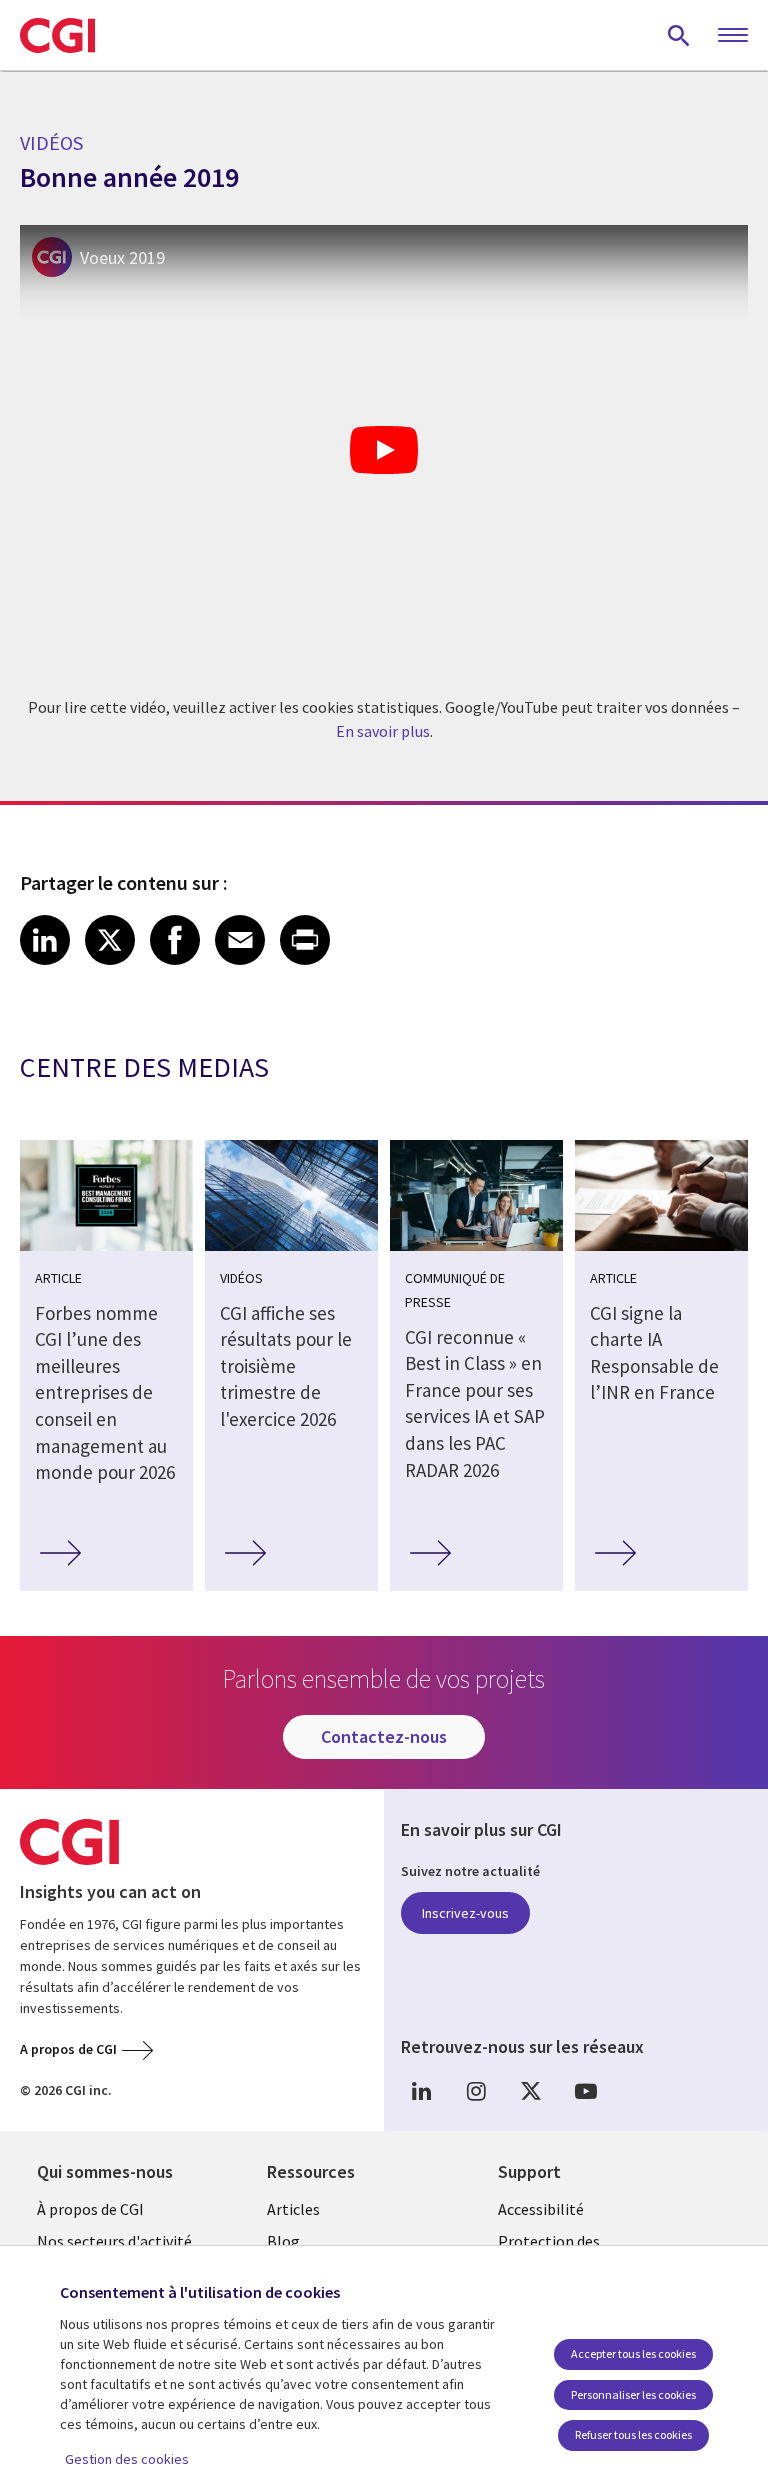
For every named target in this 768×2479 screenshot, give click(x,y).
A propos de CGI (68, 2049)
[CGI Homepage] (57, 35)
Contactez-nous (384, 1736)
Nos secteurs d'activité (114, 2241)
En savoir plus (383, 731)
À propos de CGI (90, 2209)
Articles (293, 2209)
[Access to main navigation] (733, 36)
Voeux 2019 (122, 257)
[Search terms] (679, 35)
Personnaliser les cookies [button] (633, 2394)
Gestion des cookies (127, 2459)
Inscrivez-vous (465, 1913)
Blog (283, 2241)
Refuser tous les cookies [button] (633, 2434)
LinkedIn (421, 2091)
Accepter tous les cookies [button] (633, 2353)
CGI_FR (531, 2091)
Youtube (586, 2091)
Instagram (476, 2091)
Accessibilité (541, 2209)
